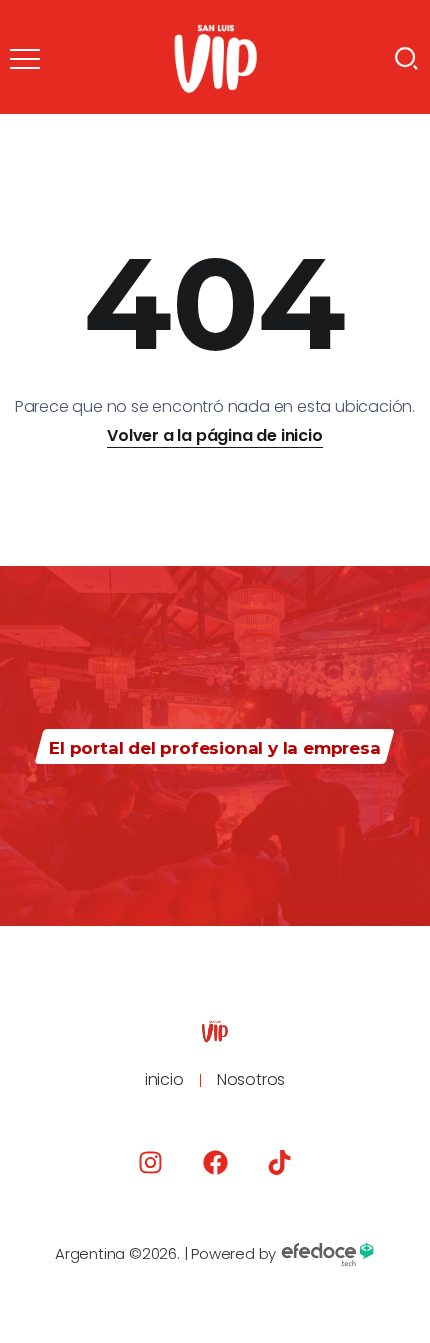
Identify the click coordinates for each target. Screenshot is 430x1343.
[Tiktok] (279, 1162)
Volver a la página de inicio (214, 435)
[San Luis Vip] (215, 57)
